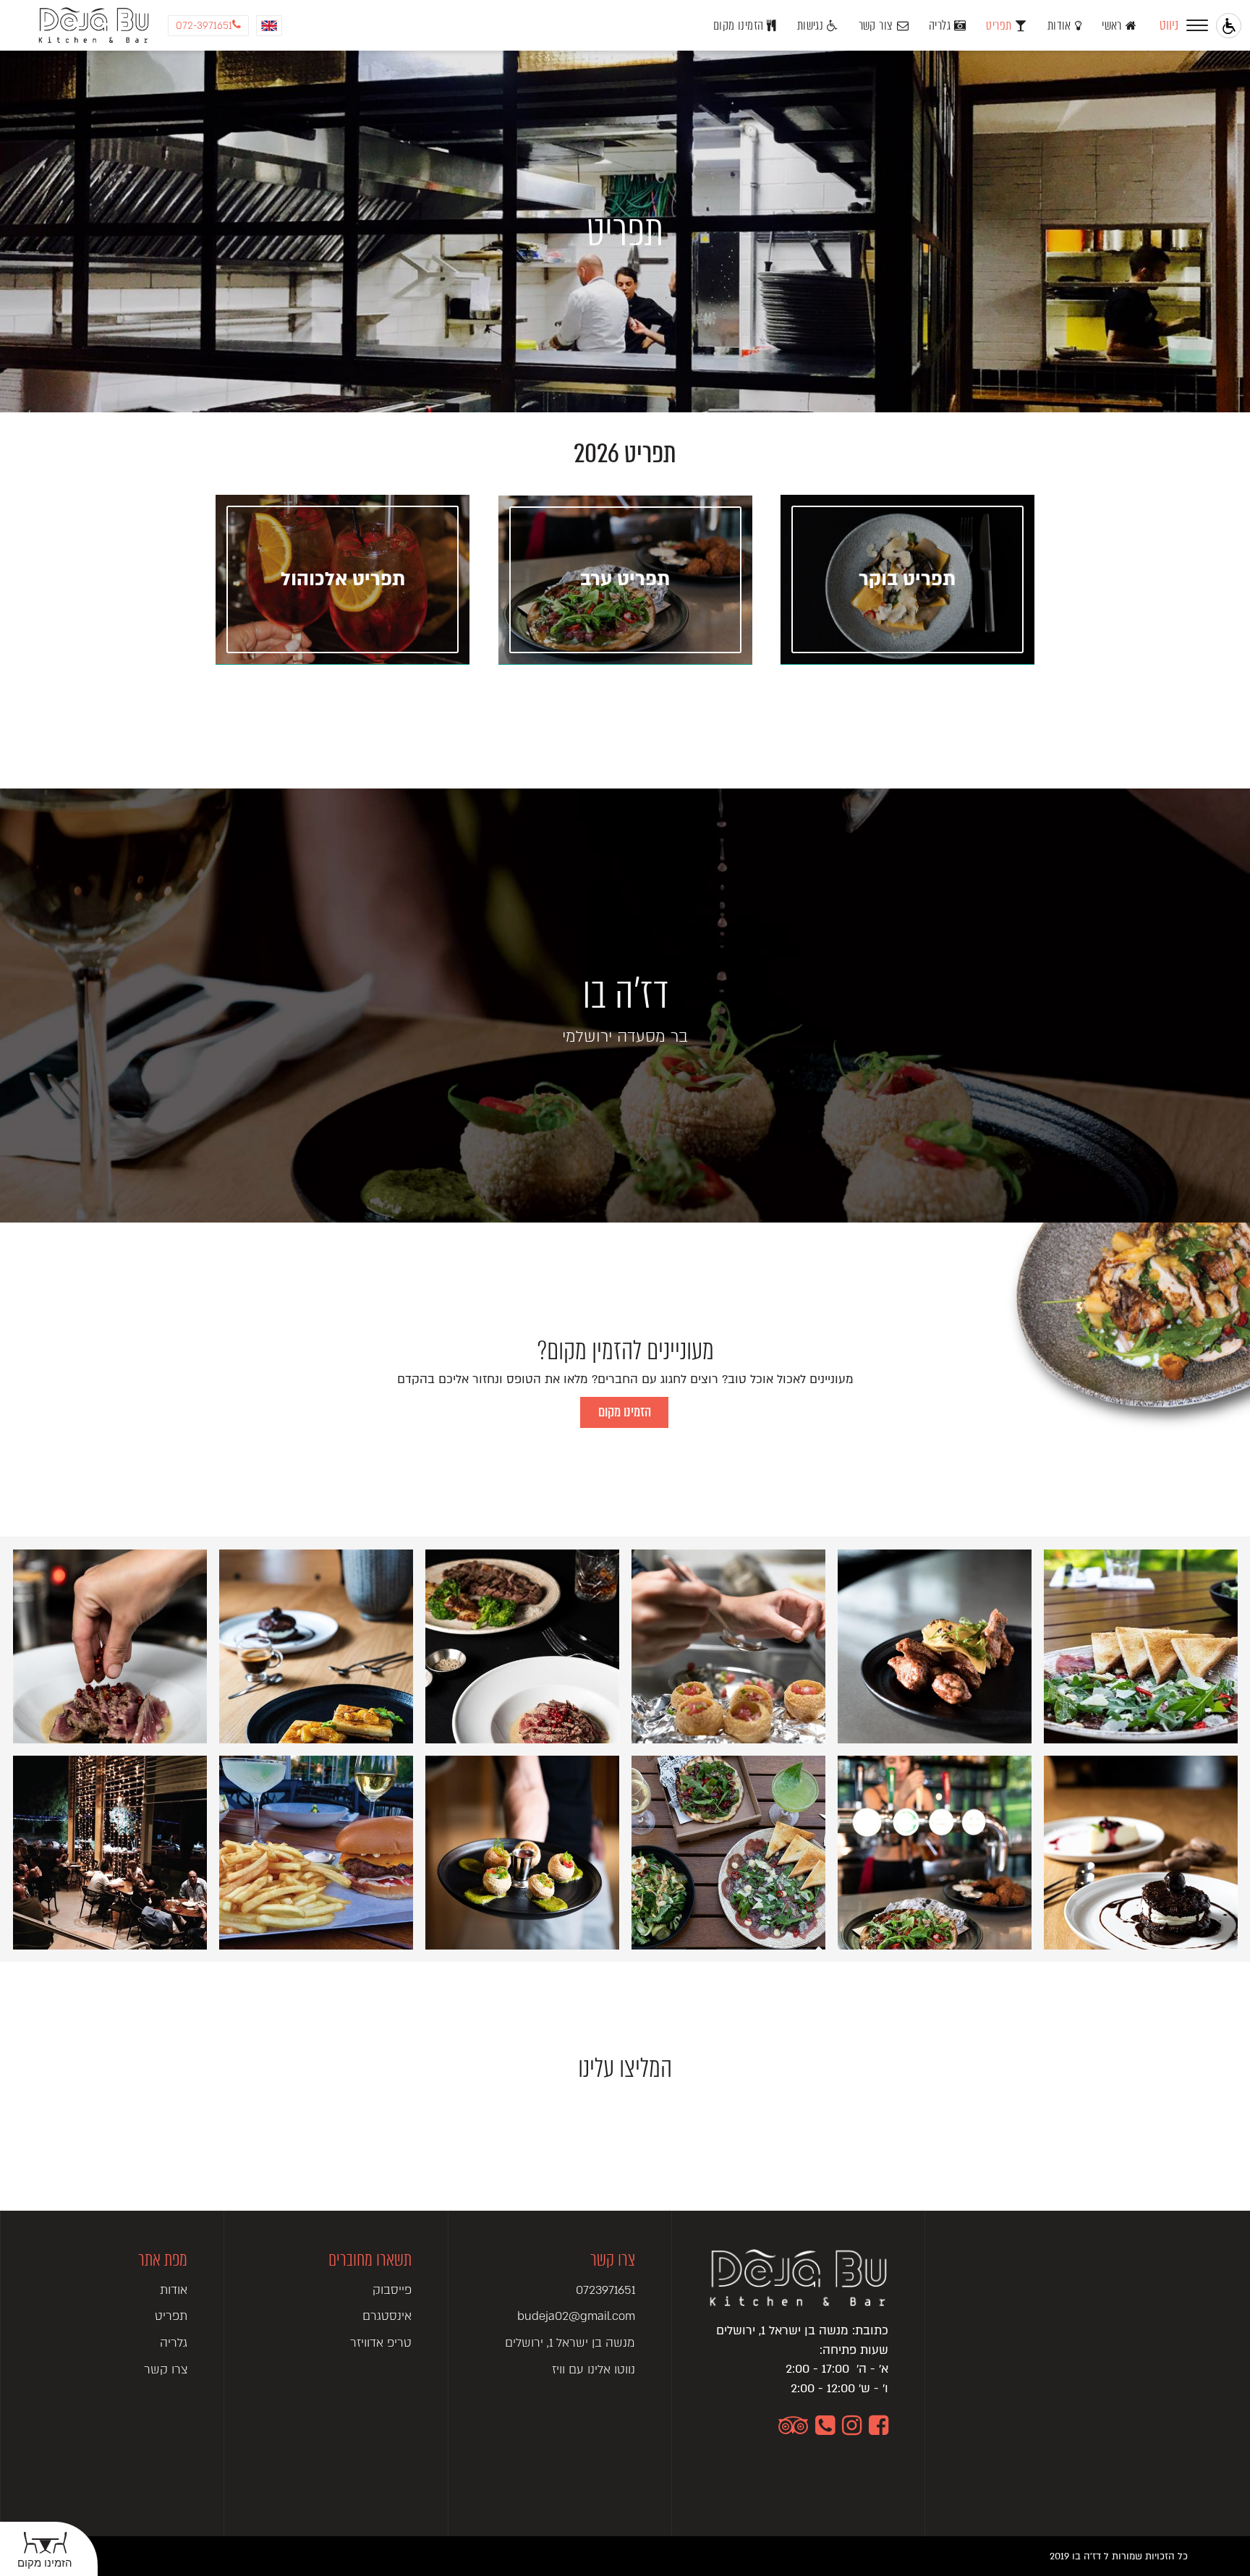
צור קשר (876, 26)
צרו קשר (166, 2369)
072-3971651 (204, 26)
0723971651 (605, 2290)
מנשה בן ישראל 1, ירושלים (570, 2343)
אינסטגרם (387, 2316)
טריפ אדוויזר (380, 2343)
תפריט (999, 26)
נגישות (810, 26)
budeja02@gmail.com (576, 2316)
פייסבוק (392, 2290)
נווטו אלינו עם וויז (594, 2369)
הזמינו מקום (738, 26)
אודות (1059, 26)
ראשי (1112, 26)
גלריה (940, 26)
